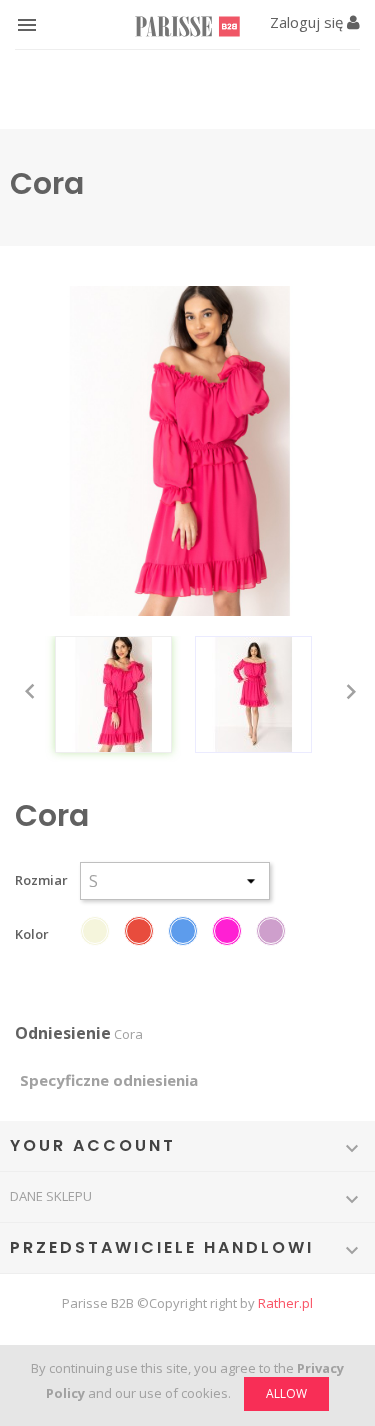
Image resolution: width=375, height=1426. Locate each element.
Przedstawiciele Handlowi (162, 1247)
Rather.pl (285, 1303)
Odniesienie (63, 1033)
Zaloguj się (308, 22)
